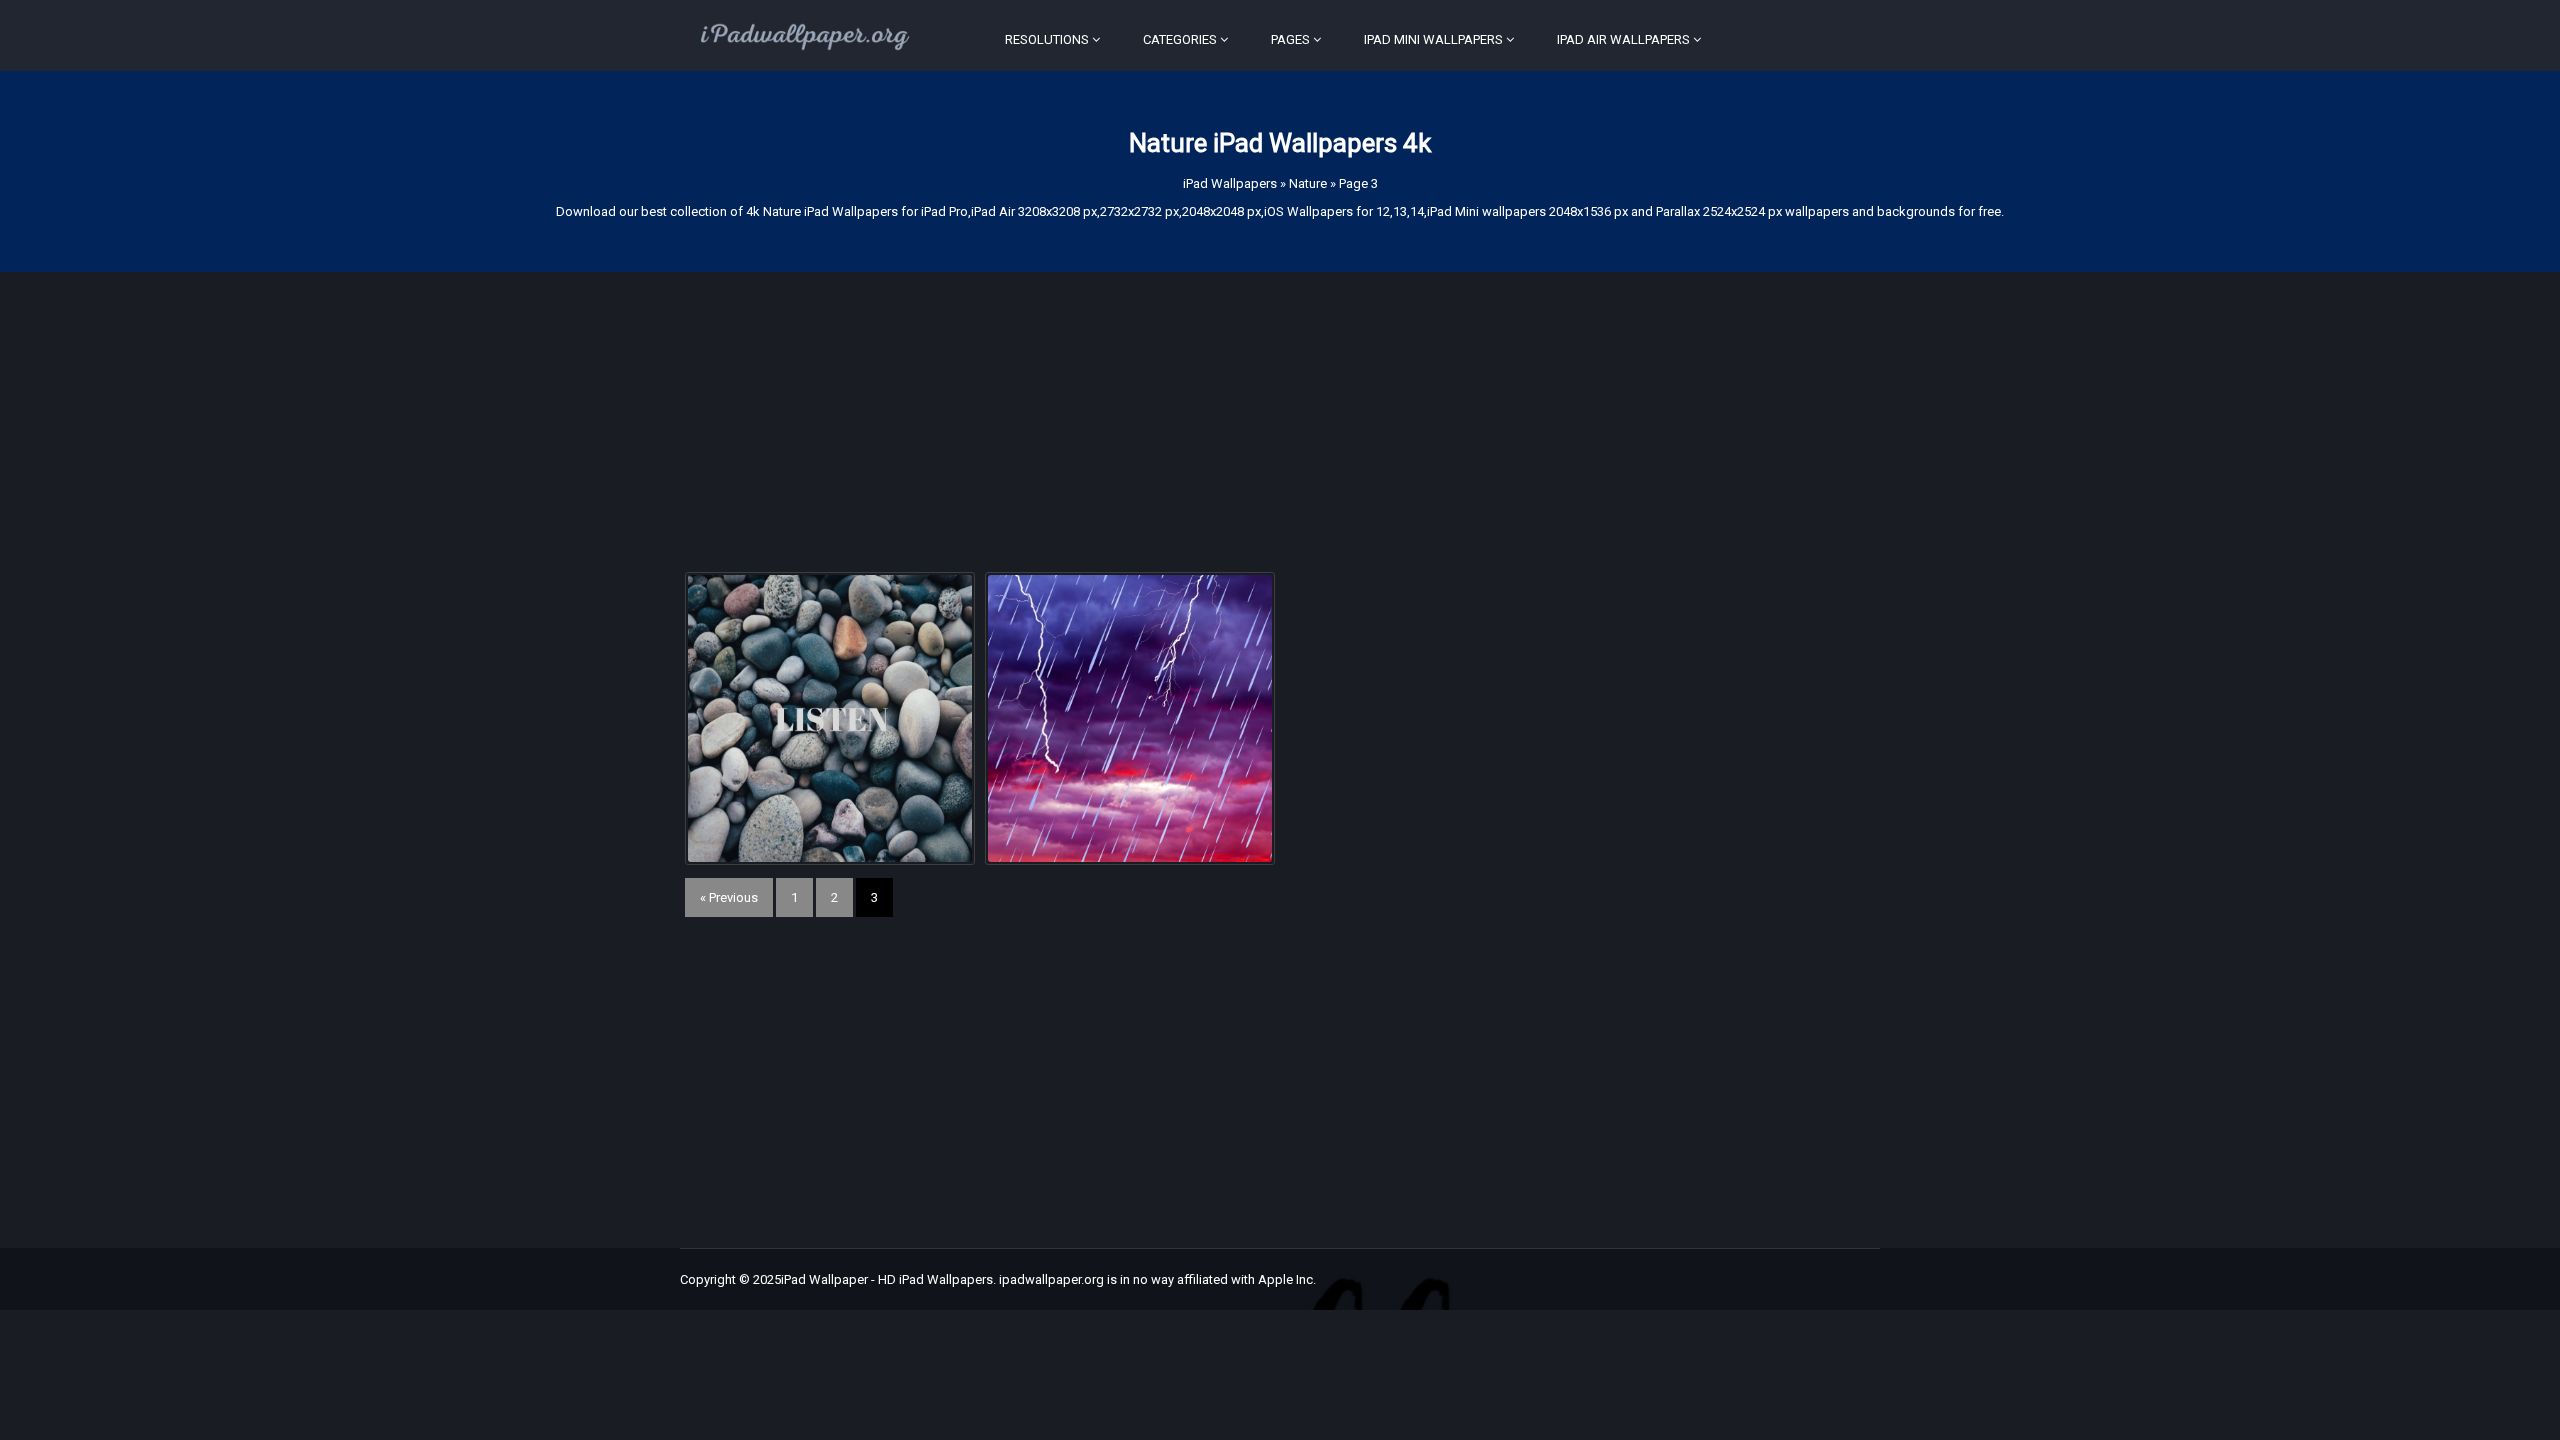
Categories (1180, 39)
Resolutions (1047, 39)
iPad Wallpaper (824, 1279)
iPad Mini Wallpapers (1433, 39)
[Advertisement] (1280, 412)
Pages (1290, 39)
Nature (1308, 183)
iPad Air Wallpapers (1623, 39)
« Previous (729, 897)
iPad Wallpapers (1230, 183)
